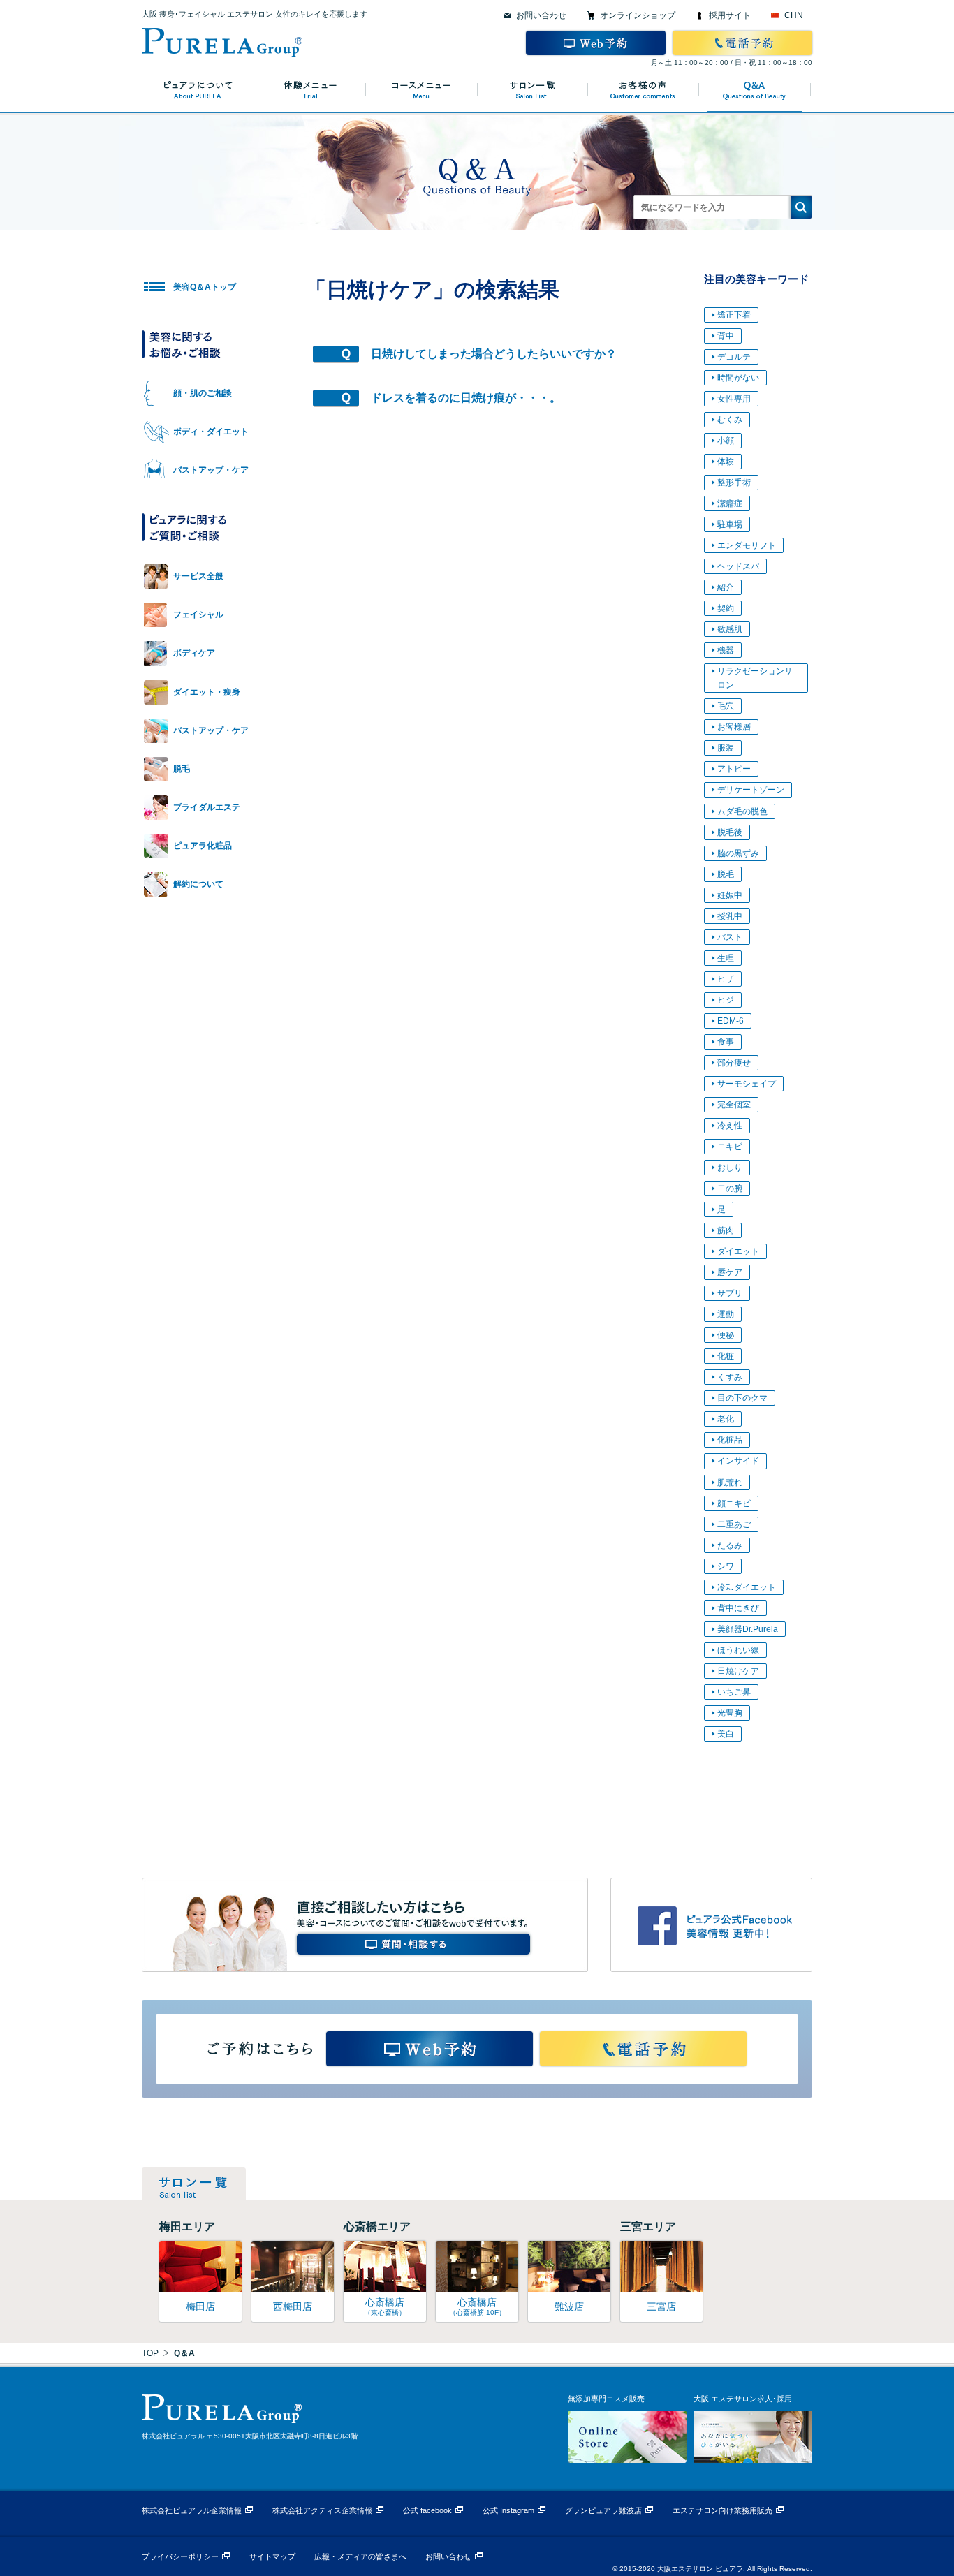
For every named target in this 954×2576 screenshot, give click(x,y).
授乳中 (730, 916)
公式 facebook (427, 2510)
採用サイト (730, 15)
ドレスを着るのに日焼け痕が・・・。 (466, 398)
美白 (726, 1734)
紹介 (726, 587)
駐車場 (730, 524)
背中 (726, 336)
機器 (726, 650)
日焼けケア (738, 1671)
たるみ (730, 1545)
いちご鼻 (734, 1692)
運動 (726, 1314)
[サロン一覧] (533, 90)
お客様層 (734, 727)
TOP (150, 2353)
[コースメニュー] (422, 90)
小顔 (726, 441)
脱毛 (726, 874)
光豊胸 (730, 1713)
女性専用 (734, 399)
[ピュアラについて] (198, 90)
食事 (726, 1042)
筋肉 (726, 1230)
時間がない (738, 378)
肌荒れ (730, 1482)
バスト (730, 937)
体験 (726, 462)
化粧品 (730, 1440)
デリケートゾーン (751, 790)
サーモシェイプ (747, 1084)
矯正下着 (734, 315)
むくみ (730, 420)
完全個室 (734, 1105)
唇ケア (730, 1272)
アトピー (734, 769)
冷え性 (730, 1126)
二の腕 (730, 1188)
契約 (726, 608)
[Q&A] (756, 90)
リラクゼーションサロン (755, 678)
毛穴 (726, 706)
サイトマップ (272, 2556)
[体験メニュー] (310, 90)
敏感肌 (730, 629)
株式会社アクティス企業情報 (322, 2510)
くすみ (730, 1377)
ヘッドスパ (738, 566)
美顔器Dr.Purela (748, 1629)
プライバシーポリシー (180, 2556)
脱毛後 (730, 832)
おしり (730, 1168)
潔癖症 (730, 503)
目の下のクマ (742, 1398)
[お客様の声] (645, 90)
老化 (726, 1419)
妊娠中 (730, 895)
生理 (726, 958)
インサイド (738, 1461)
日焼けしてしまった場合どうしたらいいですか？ (494, 354)
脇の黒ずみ (738, 853)
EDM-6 (731, 1021)
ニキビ (730, 1147)
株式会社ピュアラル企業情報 (192, 2510)
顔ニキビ (734, 1503)
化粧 (726, 1356)
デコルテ (734, 357)
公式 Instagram (508, 2510)
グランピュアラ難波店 (603, 2510)
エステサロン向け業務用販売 (722, 2510)
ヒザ (726, 979)
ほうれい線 (738, 1650)
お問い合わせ (541, 15)
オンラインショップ (638, 15)
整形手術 (734, 483)
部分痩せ (734, 1063)
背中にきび (738, 1608)
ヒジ (726, 1000)
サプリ (730, 1293)
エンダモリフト (747, 545)
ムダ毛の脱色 (742, 811)
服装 (726, 748)
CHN (794, 15)
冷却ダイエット (747, 1587)
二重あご (734, 1524)
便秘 (726, 1335)
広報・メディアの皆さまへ (360, 2556)
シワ (726, 1566)
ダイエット (738, 1251)
